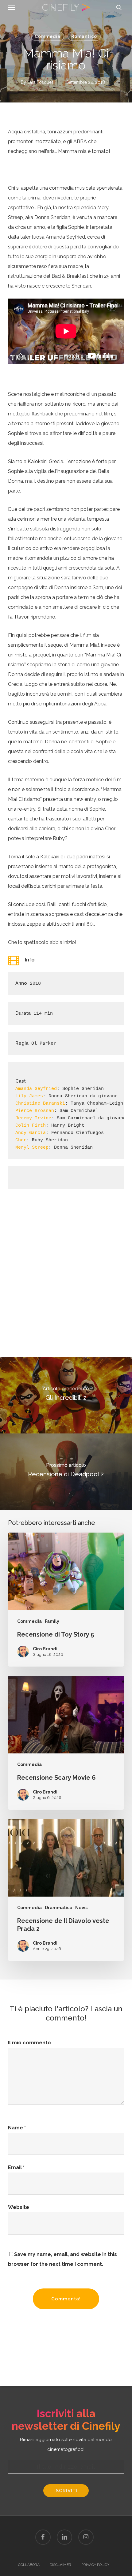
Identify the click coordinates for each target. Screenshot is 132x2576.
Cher (21, 1140)
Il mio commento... (31, 2043)
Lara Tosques (41, 82)
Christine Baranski (40, 1104)
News (81, 1908)
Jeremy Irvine (33, 1118)
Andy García (31, 1133)
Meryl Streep (32, 1148)
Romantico (84, 36)
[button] (11, 7)
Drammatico (58, 1908)
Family (52, 1621)
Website (19, 2207)
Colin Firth (31, 1126)
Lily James (29, 1096)
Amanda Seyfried (36, 1089)
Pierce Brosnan (35, 1111)
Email (16, 2167)
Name (17, 2128)
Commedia (48, 36)
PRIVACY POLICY (95, 2565)
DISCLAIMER (60, 2565)
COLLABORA (29, 2565)
